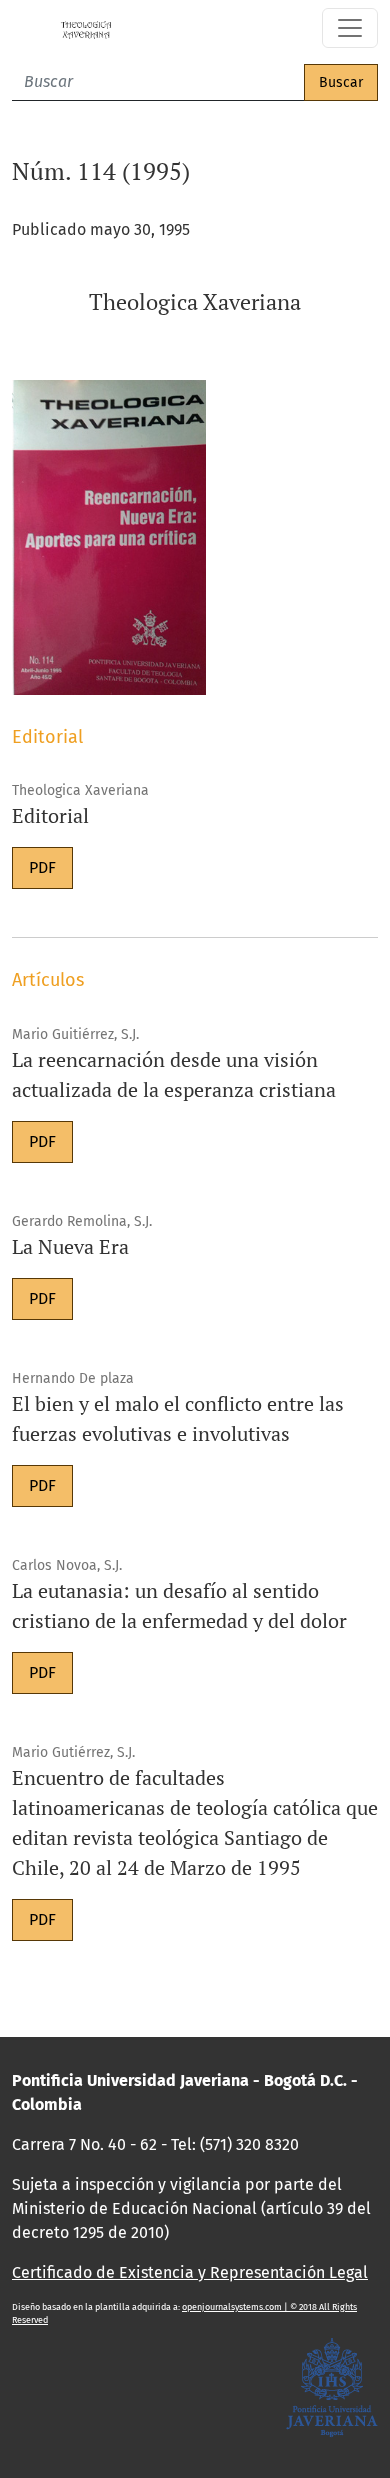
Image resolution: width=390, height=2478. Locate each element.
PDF (42, 867)
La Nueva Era (70, 1246)
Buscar (341, 82)
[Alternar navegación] (350, 28)
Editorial (50, 815)
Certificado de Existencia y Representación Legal (190, 2272)
